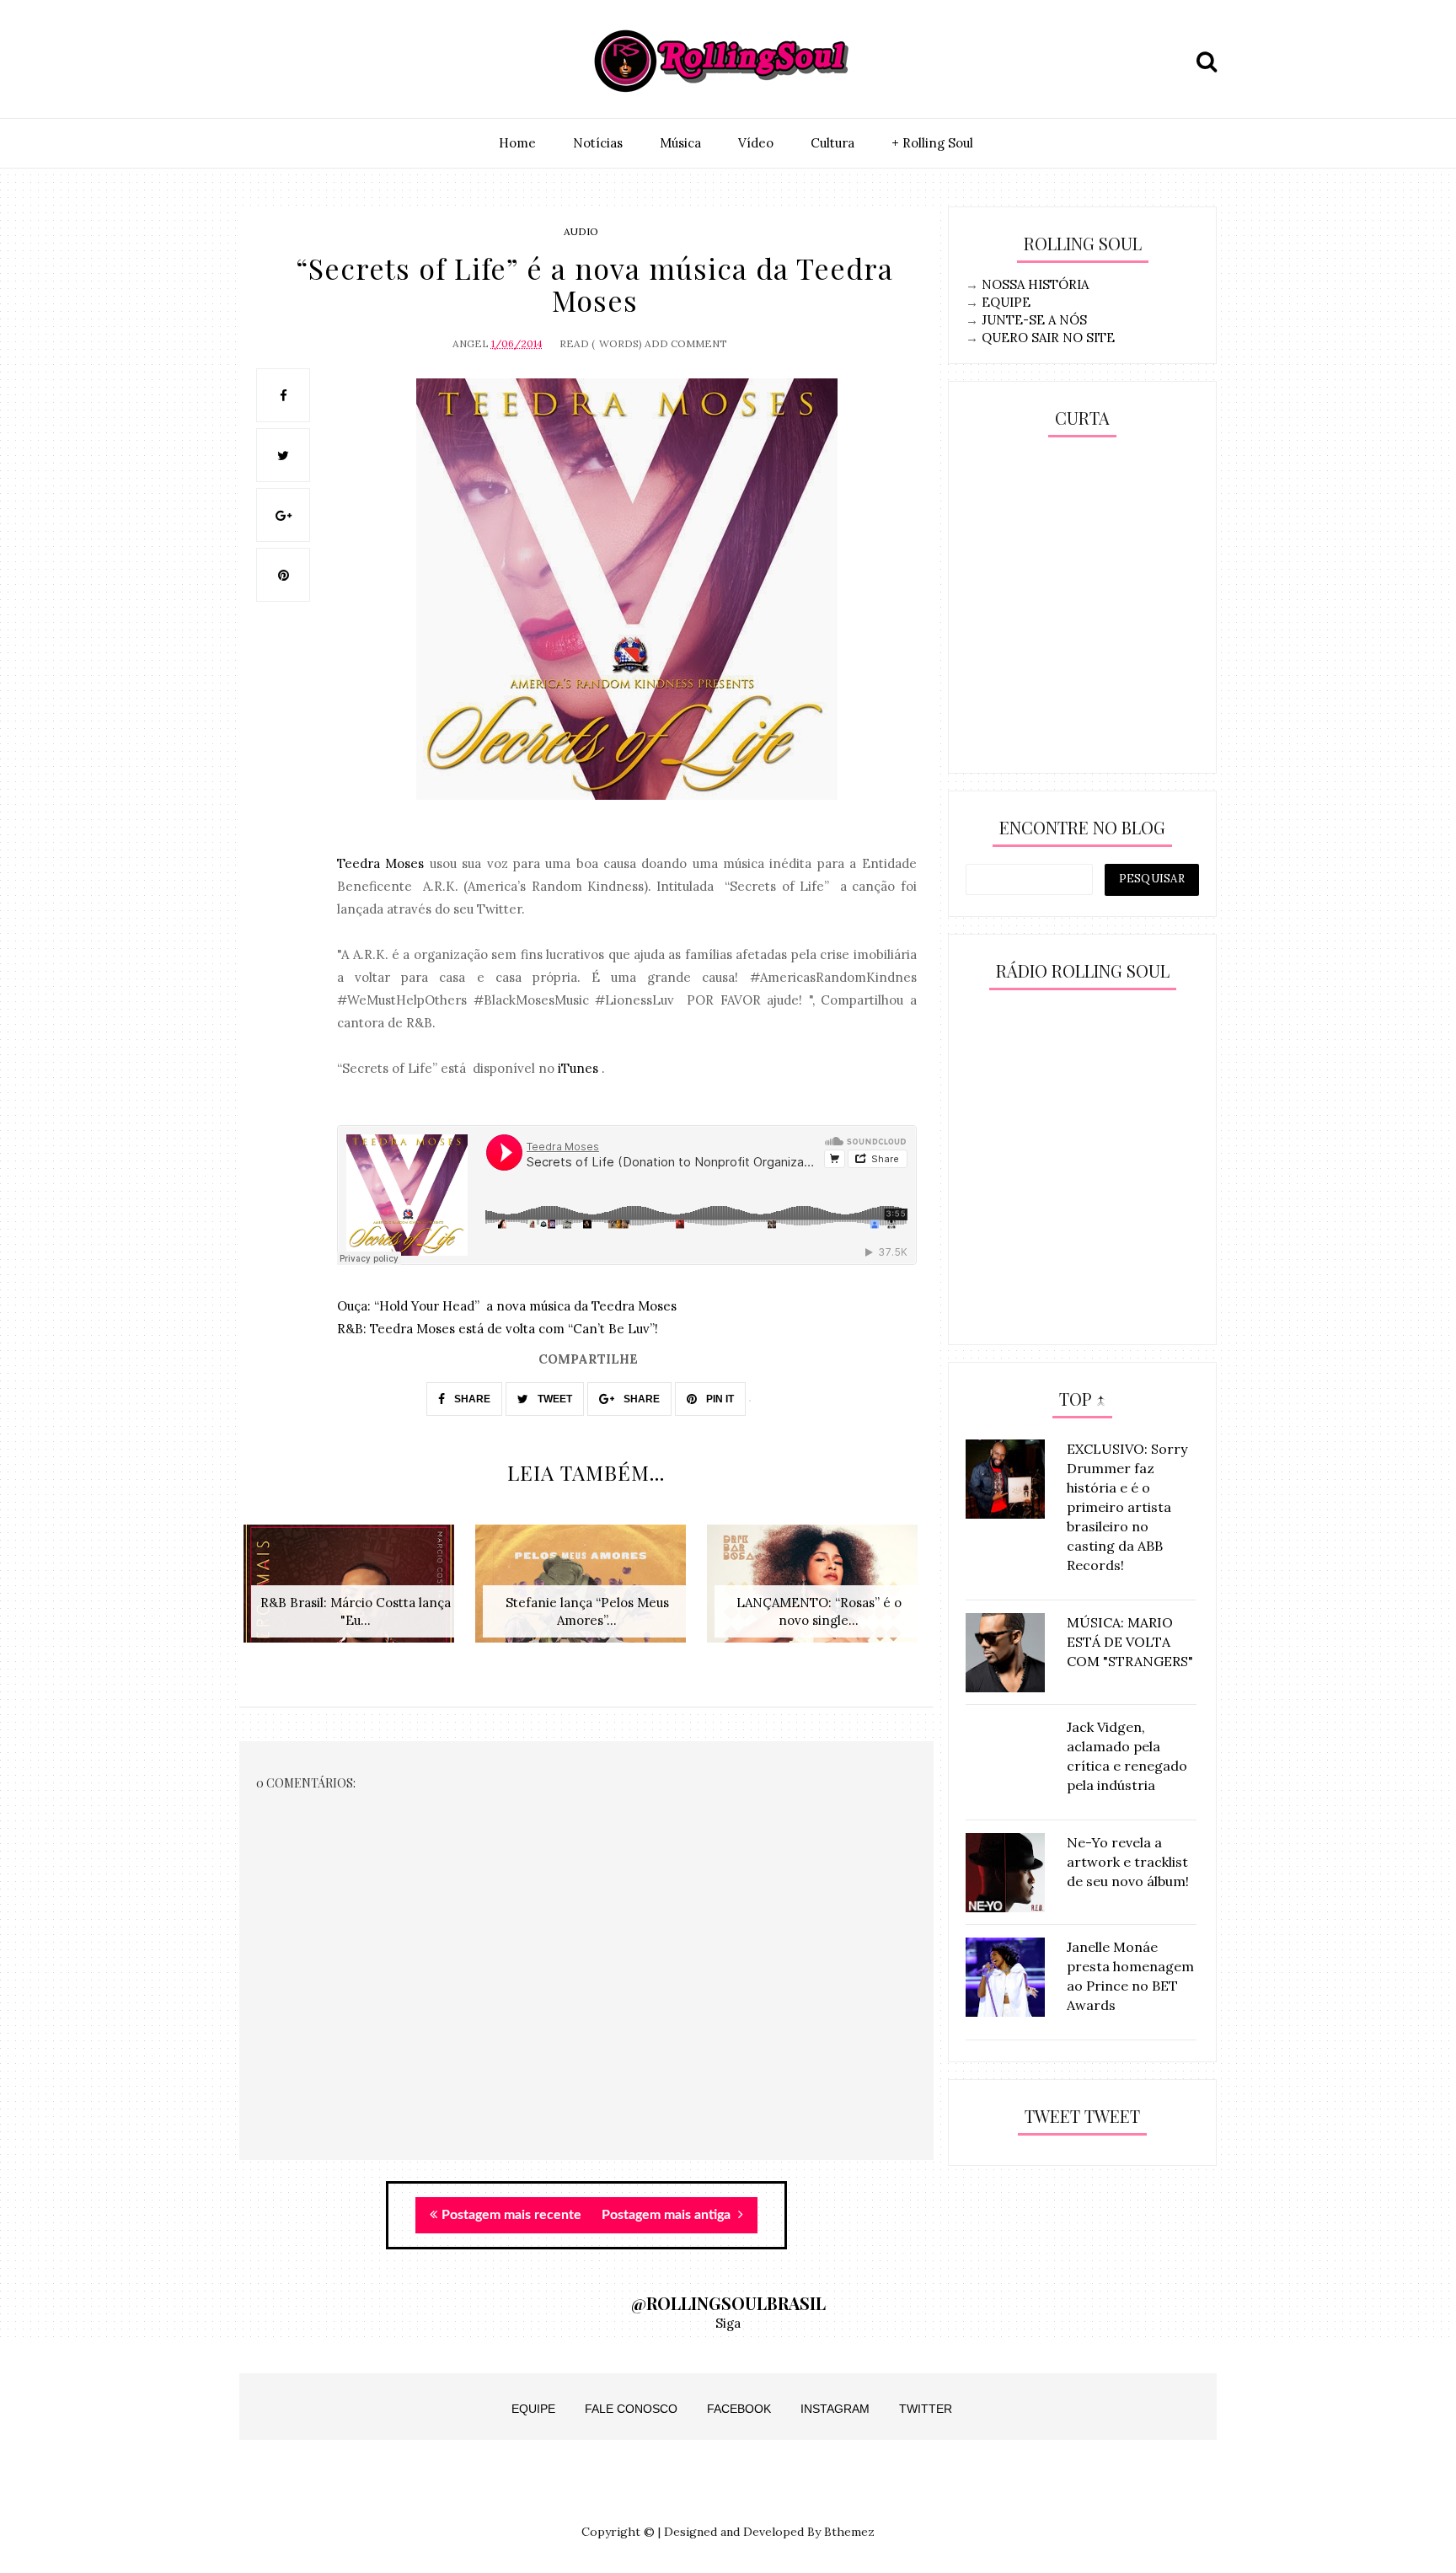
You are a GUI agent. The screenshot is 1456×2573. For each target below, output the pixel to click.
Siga (728, 2323)
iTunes (578, 1068)
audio (581, 231)
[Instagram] (257, 62)
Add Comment (686, 343)
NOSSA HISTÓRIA (1035, 284)
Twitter (926, 2409)
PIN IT (719, 1399)
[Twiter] (296, 62)
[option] (355, 1592)
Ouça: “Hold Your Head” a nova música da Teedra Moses (507, 1306)
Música (680, 143)
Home (517, 143)
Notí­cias (598, 143)
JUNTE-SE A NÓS (1034, 320)
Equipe (533, 2409)
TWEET (554, 1399)
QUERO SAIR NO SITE (1048, 338)
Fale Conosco (631, 2409)
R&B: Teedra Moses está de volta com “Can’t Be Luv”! (498, 1329)
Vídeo (756, 143)
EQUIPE (1006, 302)
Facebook (739, 2409)
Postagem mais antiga (668, 2215)
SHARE (471, 1399)
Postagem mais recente (511, 2215)
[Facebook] (335, 62)
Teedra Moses (380, 863)
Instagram (835, 2409)
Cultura (832, 143)
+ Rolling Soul (932, 143)
